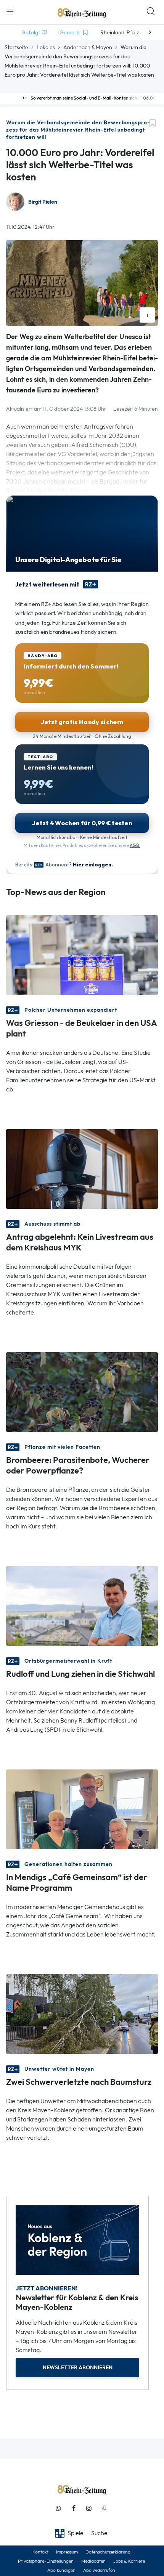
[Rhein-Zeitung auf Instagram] (89, 2508)
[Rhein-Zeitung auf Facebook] (74, 2508)
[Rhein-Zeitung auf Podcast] (104, 2508)
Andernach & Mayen (88, 47)
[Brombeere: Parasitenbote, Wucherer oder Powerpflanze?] (82, 1391)
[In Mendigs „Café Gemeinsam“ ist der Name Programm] (82, 1809)
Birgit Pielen (43, 202)
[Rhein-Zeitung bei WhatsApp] (58, 2508)
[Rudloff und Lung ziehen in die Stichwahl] (82, 1605)
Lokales (46, 47)
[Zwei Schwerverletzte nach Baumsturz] (82, 2013)
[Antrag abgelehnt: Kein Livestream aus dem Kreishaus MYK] (82, 1168)
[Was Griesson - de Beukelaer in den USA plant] (82, 954)
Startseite (16, 47)
